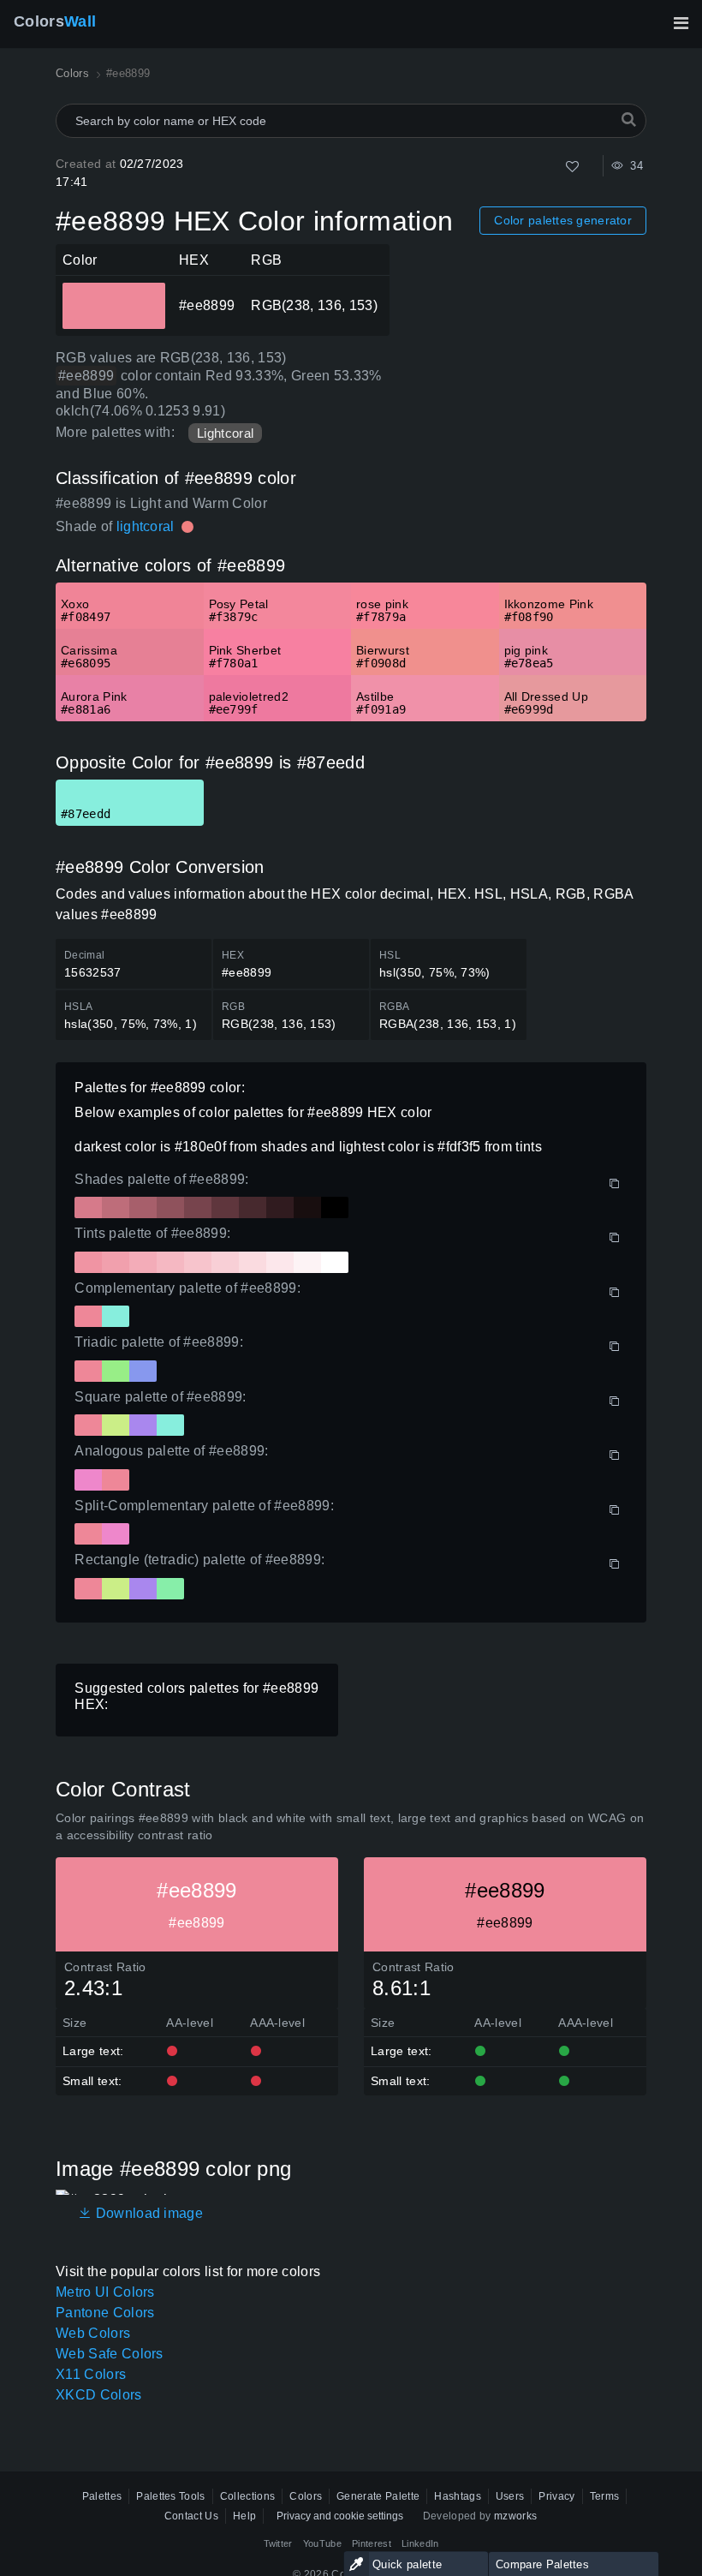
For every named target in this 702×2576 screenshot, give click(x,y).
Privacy (556, 2496)
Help (244, 2516)
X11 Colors (91, 2374)
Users (510, 2496)
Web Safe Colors (110, 2354)
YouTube (322, 2543)
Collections (248, 2496)
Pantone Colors (105, 2313)
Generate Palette (378, 2496)
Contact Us (191, 2516)
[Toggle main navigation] (681, 23)
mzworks (515, 2516)
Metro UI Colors (105, 2292)
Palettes (102, 2496)
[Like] (572, 167)
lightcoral (146, 526)
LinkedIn (420, 2543)
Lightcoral (225, 433)
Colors (55, 21)
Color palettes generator (563, 220)
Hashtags (458, 2496)
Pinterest (372, 2543)
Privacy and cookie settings (340, 2516)
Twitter (278, 2543)
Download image (147, 2213)
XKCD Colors (99, 2395)
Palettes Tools (170, 2496)
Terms (605, 2496)
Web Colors (93, 2333)
